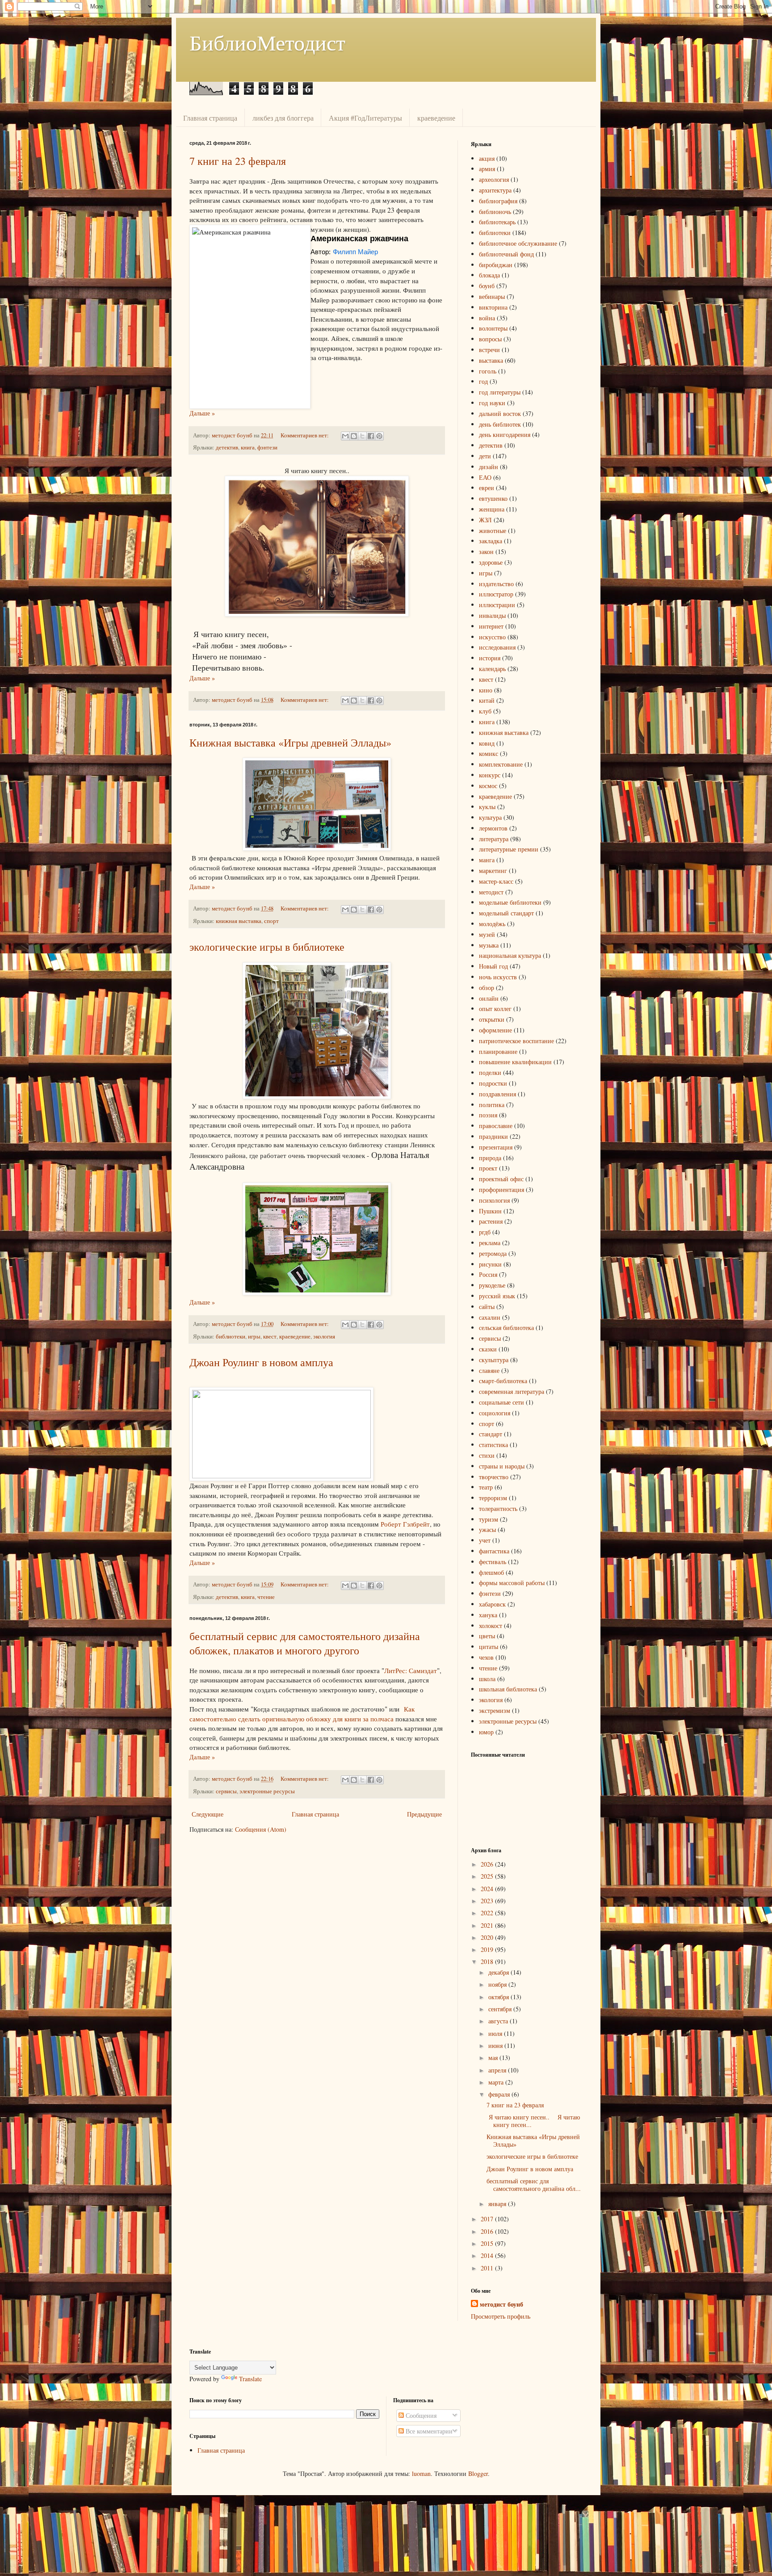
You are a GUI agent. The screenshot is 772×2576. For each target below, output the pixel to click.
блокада (489, 275)
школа (487, 1679)
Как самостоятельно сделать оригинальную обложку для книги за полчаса (302, 1714)
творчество (494, 1477)
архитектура (495, 190)
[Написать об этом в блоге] (354, 436)
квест (270, 1336)
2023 (488, 1901)
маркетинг (493, 871)
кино (486, 690)
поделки (490, 1072)
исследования (497, 647)
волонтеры (493, 328)
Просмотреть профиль (501, 2316)
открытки (492, 1019)
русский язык (497, 1296)
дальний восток (500, 413)
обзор (487, 988)
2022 (488, 1913)
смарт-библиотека (503, 1381)
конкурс (490, 775)
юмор (486, 1732)
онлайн (489, 998)
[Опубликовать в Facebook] (371, 436)
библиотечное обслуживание (518, 243)
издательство (496, 584)
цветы (487, 1636)
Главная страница (210, 118)
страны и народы (502, 1466)
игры (254, 1336)
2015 (488, 2243)
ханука (488, 1615)
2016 (488, 2231)
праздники (493, 1136)
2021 (488, 1925)
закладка (491, 541)
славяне (489, 1370)
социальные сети (501, 1402)
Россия (488, 1274)
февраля (500, 2094)
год (483, 381)
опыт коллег (495, 1009)
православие (496, 1126)
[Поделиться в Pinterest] (379, 436)
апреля (498, 2070)
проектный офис (501, 1179)
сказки (488, 1349)
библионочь (495, 212)
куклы (487, 807)
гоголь (488, 371)
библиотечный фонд (506, 254)
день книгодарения (505, 434)
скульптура (494, 1360)
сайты (487, 1307)
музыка (489, 945)
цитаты (489, 1647)
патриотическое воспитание (516, 1041)
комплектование (501, 764)
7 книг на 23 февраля (238, 161)
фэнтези (267, 447)
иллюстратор (496, 594)
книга (248, 447)
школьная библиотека (508, 1689)
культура (490, 817)
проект (488, 1168)
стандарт (491, 1434)
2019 (488, 1949)
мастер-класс (496, 881)
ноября (498, 1984)
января (498, 2204)
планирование (498, 1051)
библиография (498, 201)
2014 (488, 2255)
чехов (486, 1657)
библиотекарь (497, 222)
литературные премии (509, 849)
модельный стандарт (506, 913)
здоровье (491, 562)
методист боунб (501, 2304)
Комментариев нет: (305, 435)
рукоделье (492, 1285)
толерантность (498, 1508)
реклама (490, 1243)
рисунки (490, 1264)
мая (494, 2058)
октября (499, 1997)
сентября (501, 2009)
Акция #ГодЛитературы (365, 118)
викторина (493, 307)
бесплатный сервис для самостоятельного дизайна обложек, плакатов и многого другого (305, 1643)
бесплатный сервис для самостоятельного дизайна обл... (534, 2185)
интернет (491, 626)
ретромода (493, 1253)
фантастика (494, 1551)
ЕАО (485, 477)
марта (497, 2082)
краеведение (436, 118)
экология (324, 1336)
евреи (487, 488)
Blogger (478, 2473)
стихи (487, 1455)
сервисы (226, 1791)
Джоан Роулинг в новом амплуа (261, 1362)
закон (486, 552)
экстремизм (495, 1710)
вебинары (492, 296)
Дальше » (202, 413)
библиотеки (231, 1336)
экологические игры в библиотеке (267, 947)
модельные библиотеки (510, 902)
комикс (489, 753)
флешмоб (491, 1572)
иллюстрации (497, 605)
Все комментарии (428, 2431)
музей (487, 934)
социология (495, 1413)
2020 (488, 1937)
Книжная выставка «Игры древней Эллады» (290, 743)
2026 (488, 1864)
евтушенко (493, 498)
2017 (488, 2219)
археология (494, 179)
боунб (487, 286)
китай (487, 700)
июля (496, 2033)
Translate (250, 2379)
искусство (492, 637)
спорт (271, 921)
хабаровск (492, 1604)
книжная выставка (239, 921)
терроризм (493, 1498)
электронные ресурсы (267, 1791)
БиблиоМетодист (267, 42)
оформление (495, 1030)
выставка (491, 360)
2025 (488, 1876)
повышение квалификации (515, 1062)
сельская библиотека (506, 1328)
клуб (485, 711)
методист (491, 892)
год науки (492, 403)
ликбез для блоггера (283, 118)
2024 (488, 1889)
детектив (227, 447)
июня (496, 2045)
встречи (489, 350)
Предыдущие (424, 1814)
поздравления (497, 1094)
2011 (488, 2268)
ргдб (485, 1232)
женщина (492, 509)
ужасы (487, 1529)
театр (486, 1487)
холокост (491, 1626)
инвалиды (492, 615)
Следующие (208, 1814)
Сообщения (420, 2415)
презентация (496, 1147)
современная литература (512, 1391)
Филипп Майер (355, 252)
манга (487, 860)
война (487, 318)
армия (487, 169)
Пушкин (490, 1211)
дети (485, 456)
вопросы (490, 339)
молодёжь (492, 924)
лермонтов (493, 828)
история (490, 658)
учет (485, 1540)
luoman (421, 2473)
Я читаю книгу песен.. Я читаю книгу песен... (533, 2121)
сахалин (490, 1317)
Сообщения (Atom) (261, 1829)
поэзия (488, 1115)
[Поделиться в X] (362, 436)
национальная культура (510, 955)
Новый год (493, 966)
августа (499, 2021)
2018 (488, 1961)
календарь (492, 669)
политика (492, 1105)
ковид (487, 743)
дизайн (489, 467)
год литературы (500, 392)
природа (490, 1158)
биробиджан (496, 265)
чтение (266, 1597)
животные (493, 531)
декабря (499, 1972)
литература (494, 839)
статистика (493, 1445)
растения (491, 1221)
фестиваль (493, 1562)
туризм (489, 1519)
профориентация (501, 1189)
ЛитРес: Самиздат (411, 1670)
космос (488, 786)
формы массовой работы (512, 1583)
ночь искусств (498, 977)
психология (494, 1200)
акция (487, 158)
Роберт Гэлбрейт (405, 1524)
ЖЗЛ (485, 520)
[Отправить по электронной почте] (345, 436)
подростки (493, 1083)
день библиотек (500, 424)
